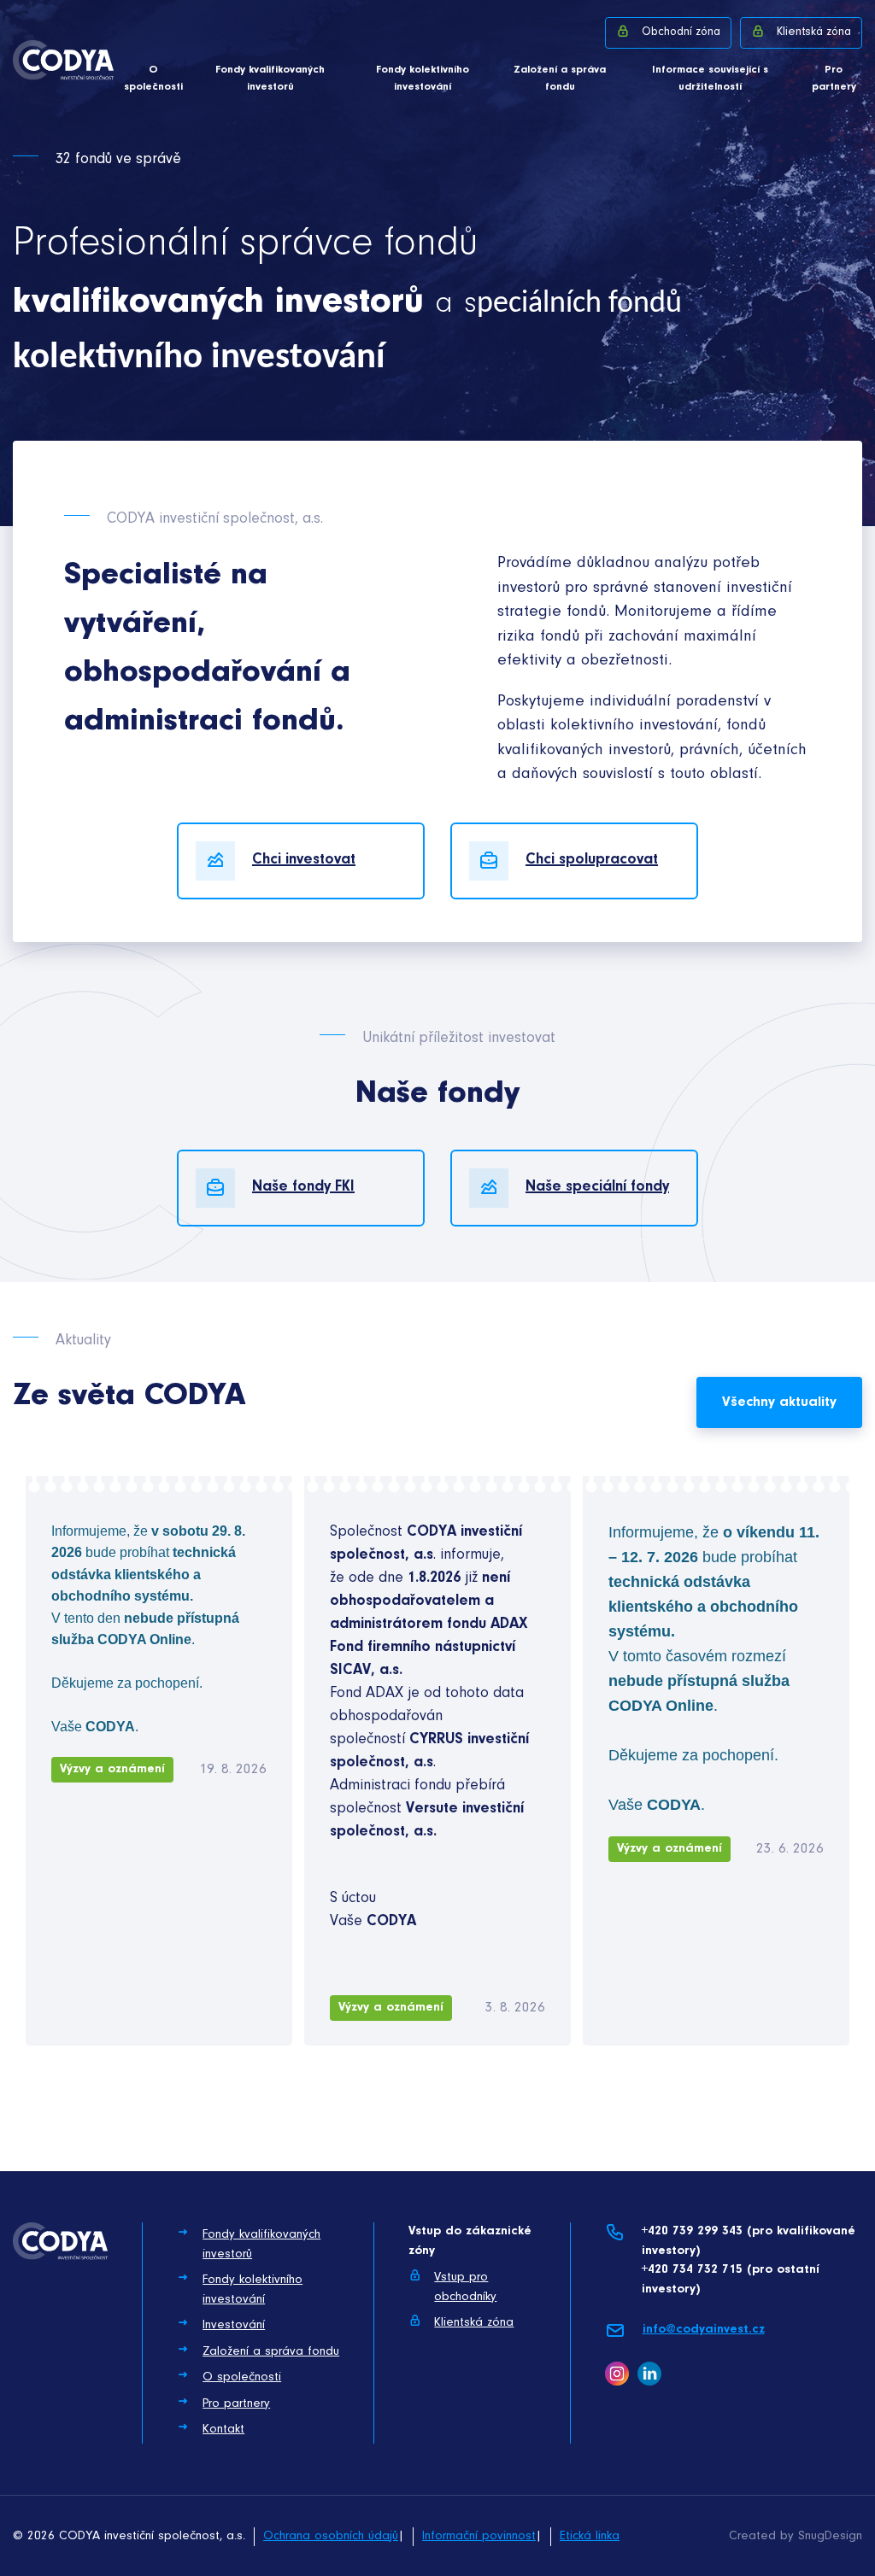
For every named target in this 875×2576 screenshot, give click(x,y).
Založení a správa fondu (560, 78)
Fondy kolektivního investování (423, 78)
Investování (234, 2325)
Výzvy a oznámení (112, 1769)
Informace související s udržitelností (710, 78)
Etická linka (590, 2536)
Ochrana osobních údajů (331, 2536)
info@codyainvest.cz (704, 2330)
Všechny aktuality (779, 1402)
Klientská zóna (814, 32)
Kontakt (223, 2430)
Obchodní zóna (681, 32)
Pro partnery (834, 78)
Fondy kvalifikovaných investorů (270, 78)
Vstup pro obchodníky (465, 2287)
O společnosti (153, 78)
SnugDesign (830, 2536)
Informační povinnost (479, 2536)
